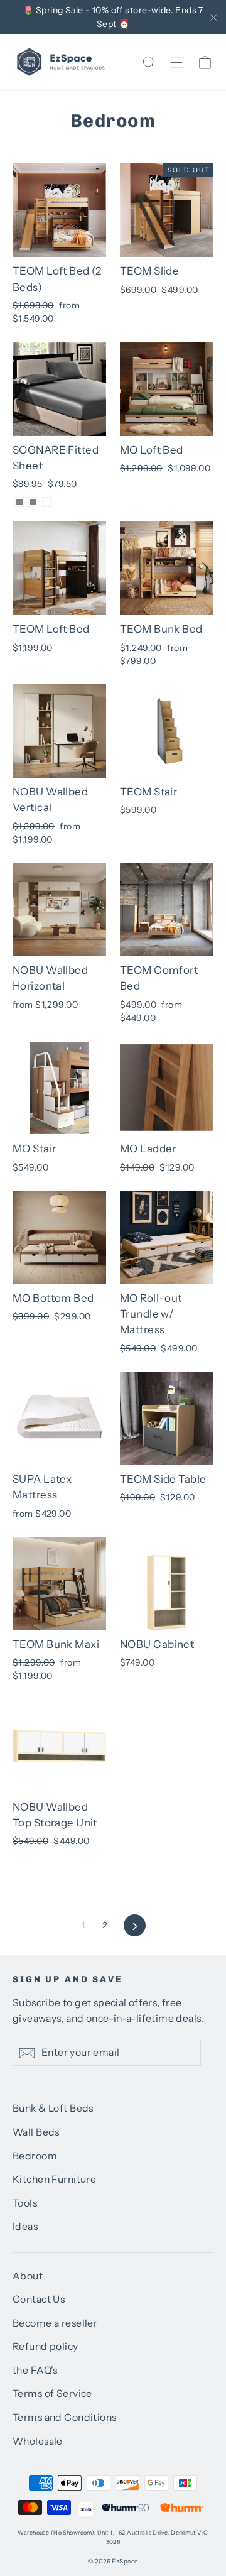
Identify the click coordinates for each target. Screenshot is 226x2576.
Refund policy (46, 2346)
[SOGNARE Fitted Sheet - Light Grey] (33, 502)
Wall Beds (36, 2132)
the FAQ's (35, 2370)
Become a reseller (55, 2323)
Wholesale (38, 2441)
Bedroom (35, 2156)
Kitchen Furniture (54, 2179)
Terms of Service (52, 2393)
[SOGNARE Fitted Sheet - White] (47, 502)
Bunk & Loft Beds (53, 2108)
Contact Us (39, 2299)
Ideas (25, 2226)
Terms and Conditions (65, 2417)
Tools (25, 2203)
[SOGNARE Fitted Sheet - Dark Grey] (19, 502)
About (28, 2276)
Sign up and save (68, 1979)
